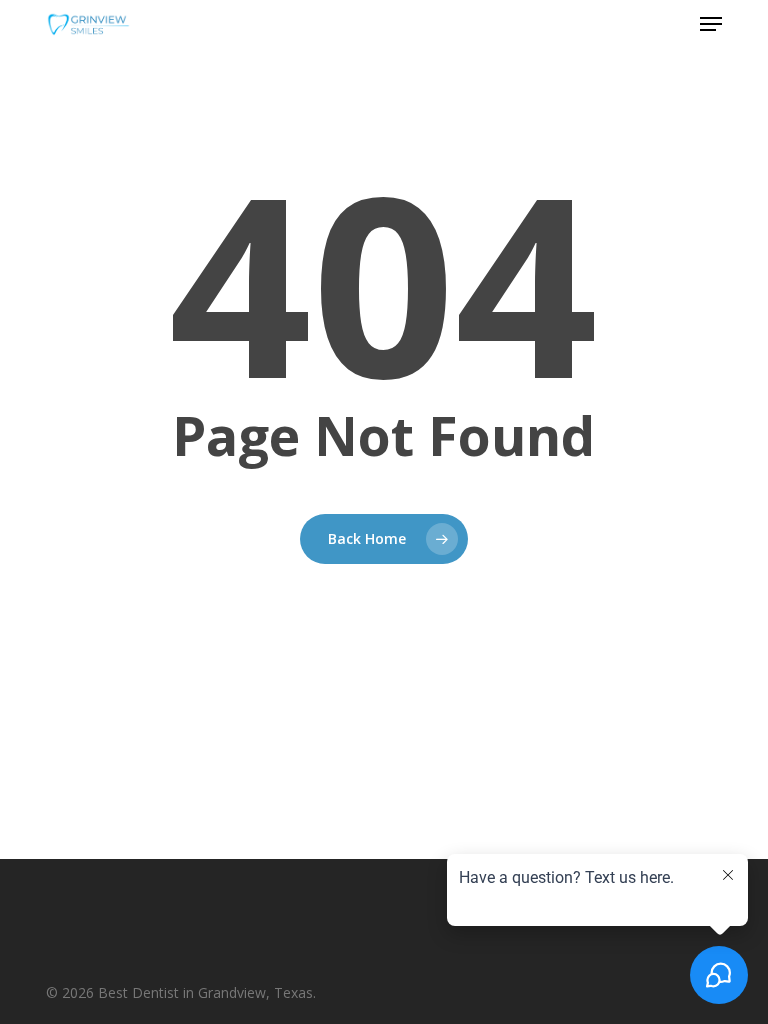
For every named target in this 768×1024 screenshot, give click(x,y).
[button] (711, 24)
